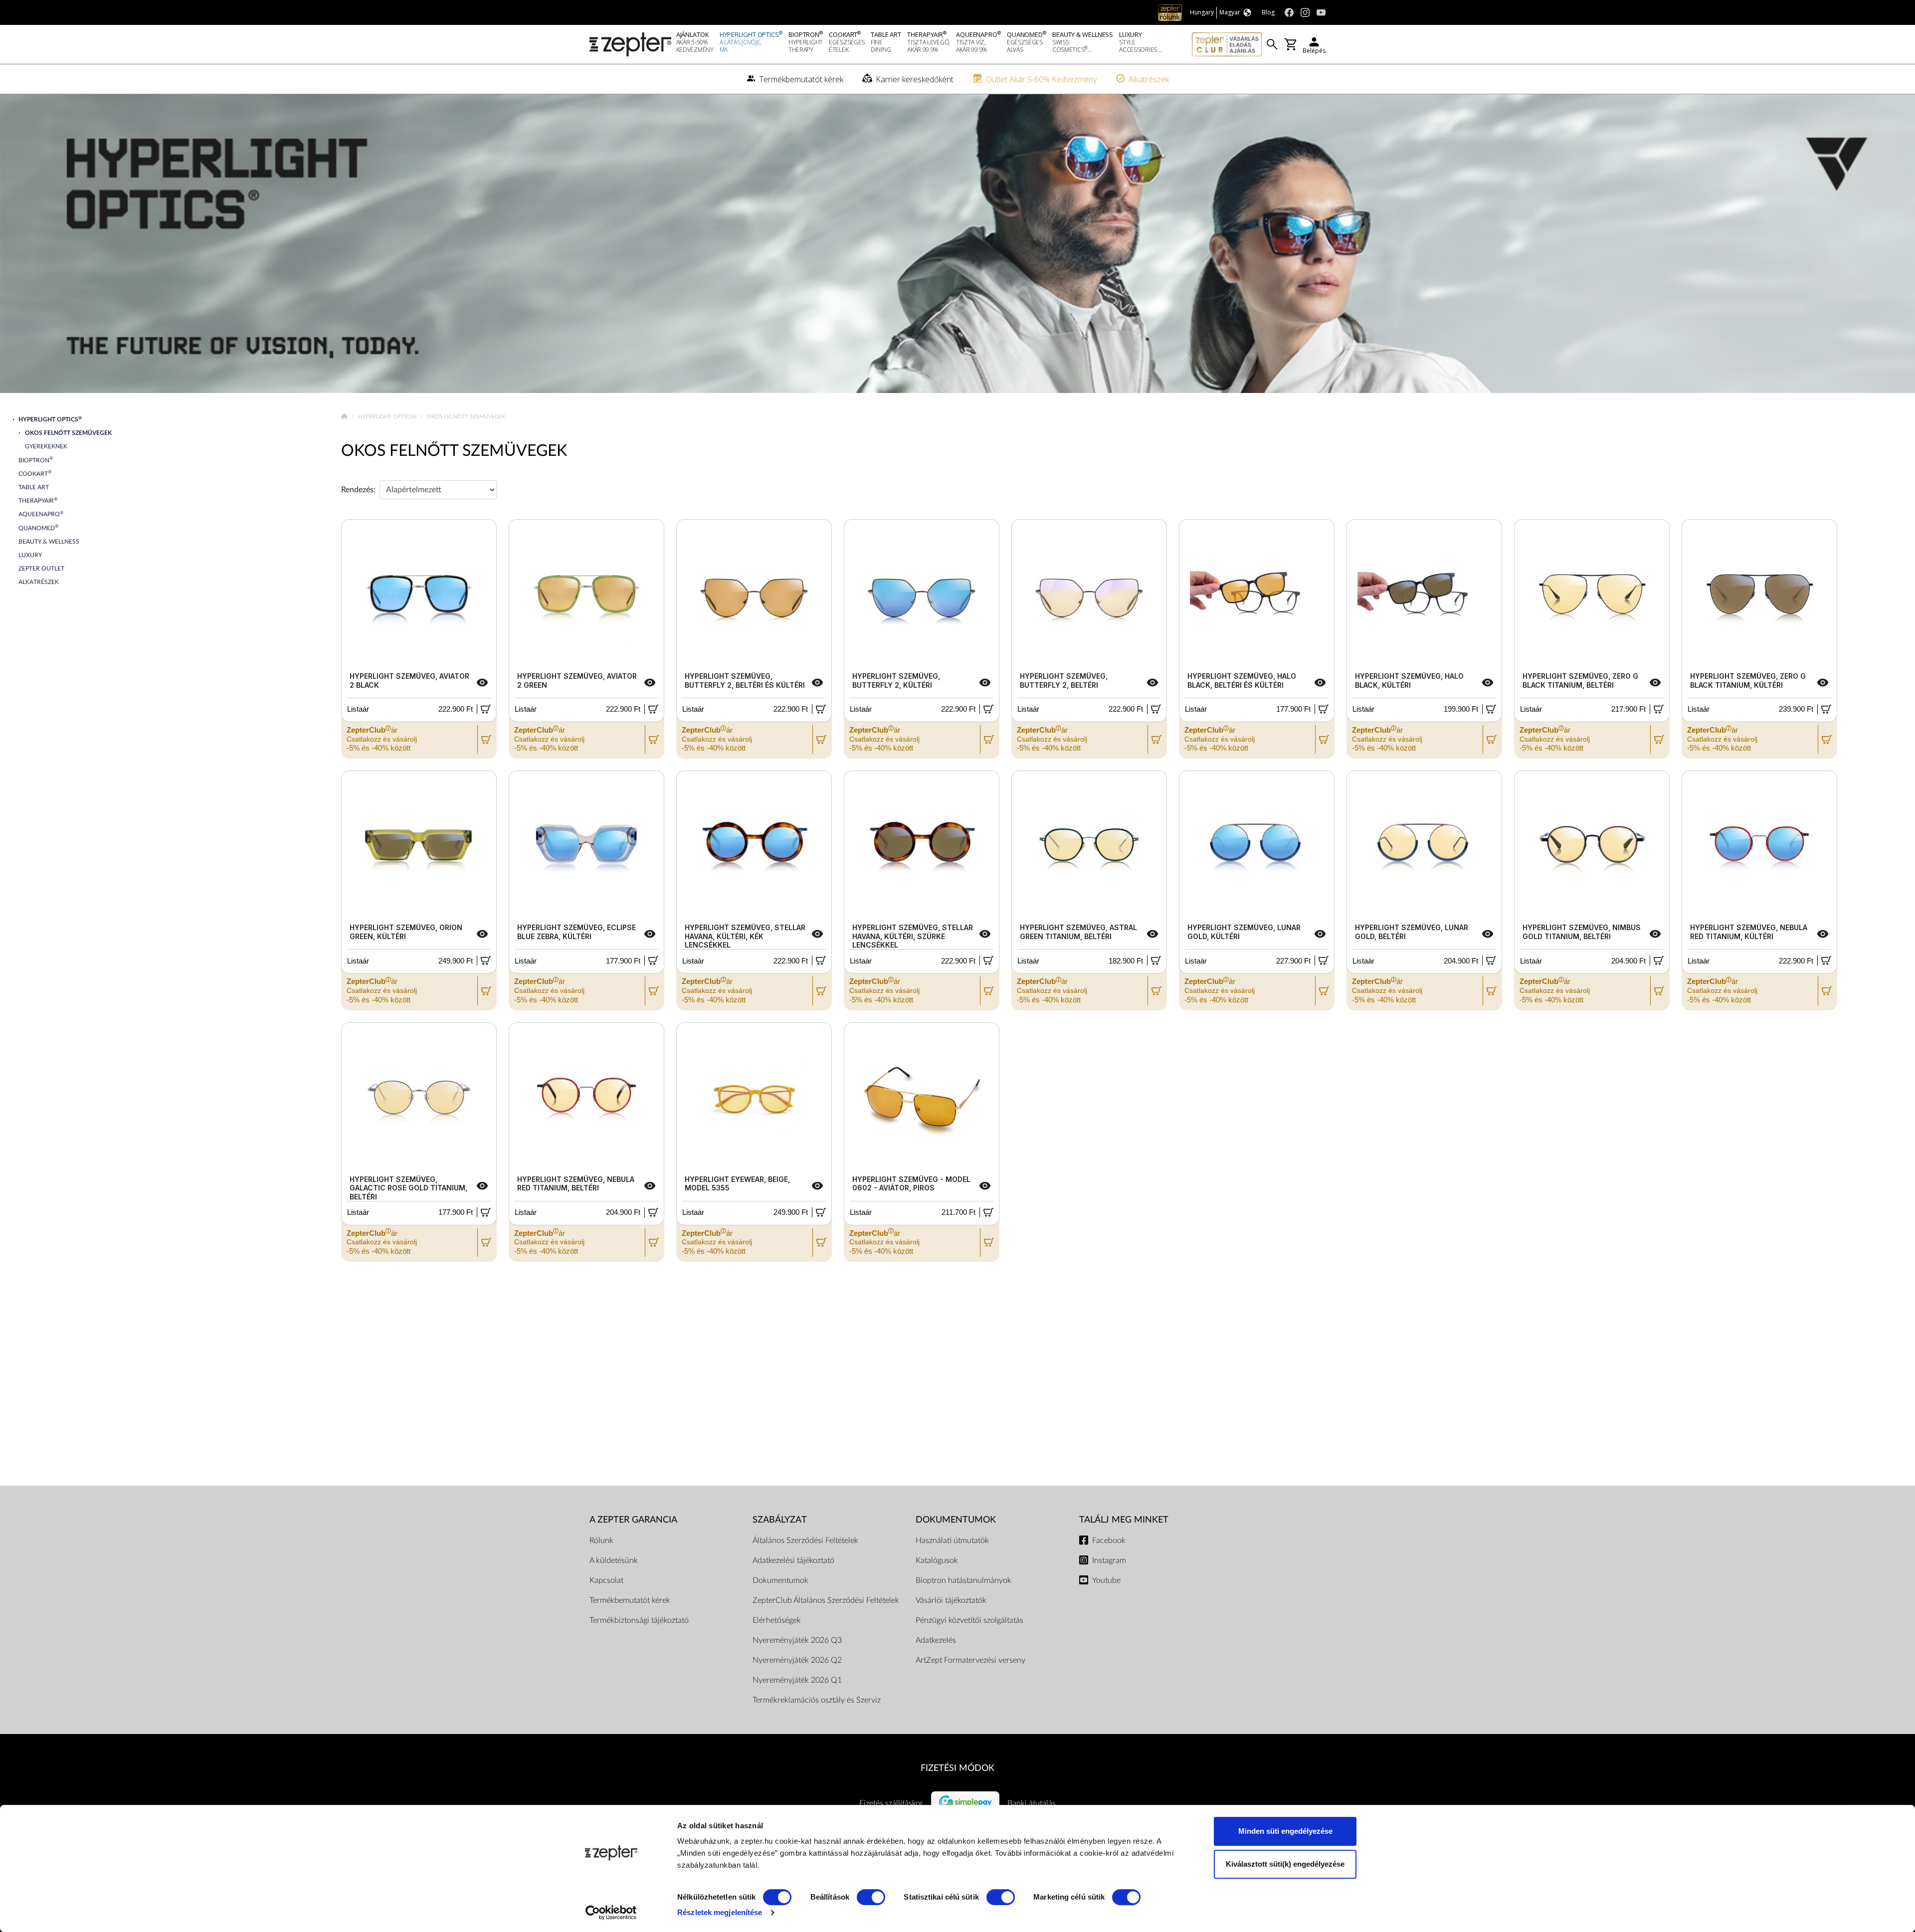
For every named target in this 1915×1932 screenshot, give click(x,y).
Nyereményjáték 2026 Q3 (797, 1640)
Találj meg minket (1124, 1520)
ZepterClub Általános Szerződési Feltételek (826, 1600)
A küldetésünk (614, 1560)
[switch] (871, 1897)
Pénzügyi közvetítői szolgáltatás (969, 1620)
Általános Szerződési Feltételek (805, 1541)
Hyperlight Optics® (388, 417)
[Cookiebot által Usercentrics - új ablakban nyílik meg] (611, 1913)
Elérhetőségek (777, 1620)
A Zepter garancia (633, 1520)
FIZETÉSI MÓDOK (957, 1768)
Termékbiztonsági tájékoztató (639, 1620)
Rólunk (601, 1541)
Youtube (1106, 1580)
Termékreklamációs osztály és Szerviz (817, 1700)
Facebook (1109, 1541)
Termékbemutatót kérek (630, 1600)
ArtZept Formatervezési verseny (970, 1660)
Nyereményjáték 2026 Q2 (797, 1660)
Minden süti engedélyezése (1285, 1831)
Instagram (1109, 1560)
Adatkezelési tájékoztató (793, 1560)
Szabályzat (780, 1520)
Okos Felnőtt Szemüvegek (454, 451)
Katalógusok (937, 1560)
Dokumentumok (780, 1580)
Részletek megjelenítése (720, 1912)
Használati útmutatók (952, 1541)
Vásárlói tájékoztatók (951, 1600)
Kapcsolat (606, 1580)
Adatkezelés (936, 1640)
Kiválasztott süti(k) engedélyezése (1285, 1864)
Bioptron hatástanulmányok (963, 1580)
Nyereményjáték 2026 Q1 (797, 1680)
